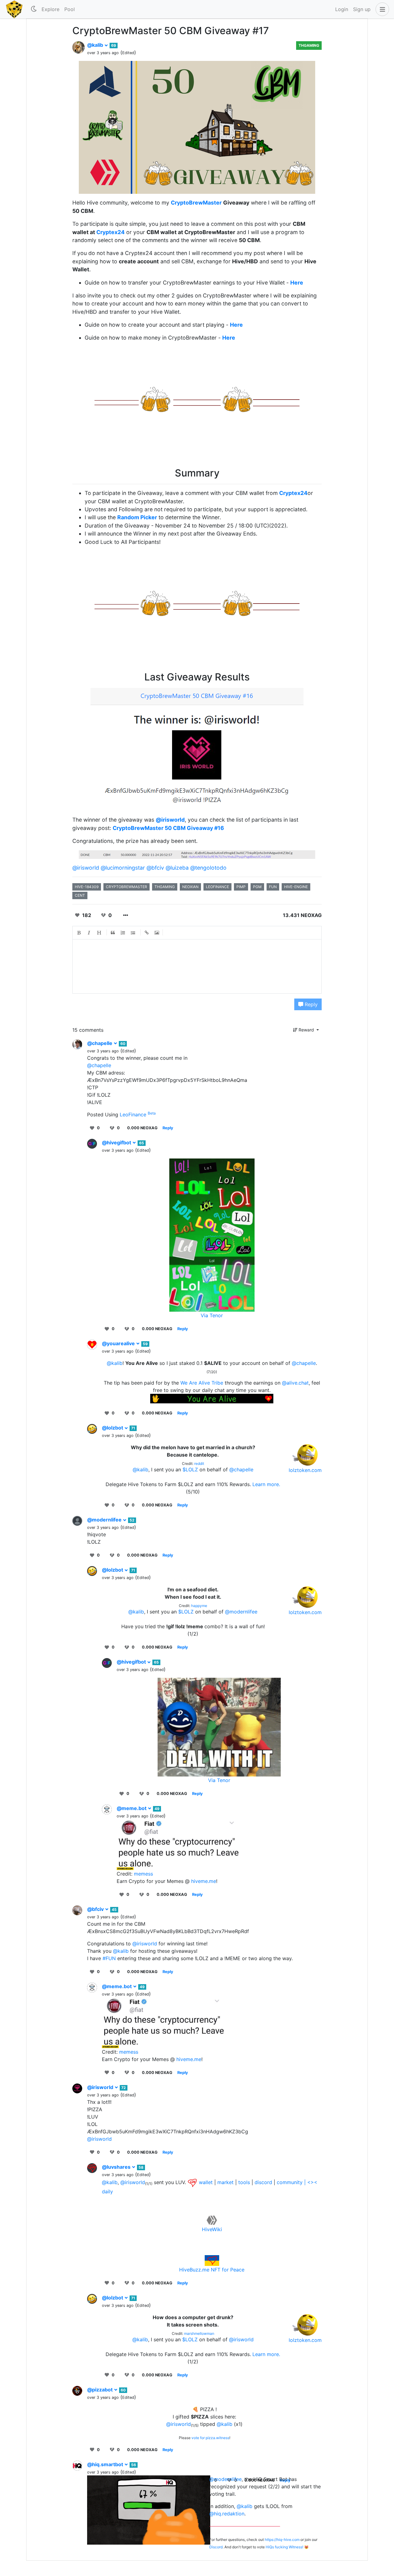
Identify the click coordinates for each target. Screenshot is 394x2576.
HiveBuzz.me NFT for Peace (212, 2270)
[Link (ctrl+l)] (147, 933)
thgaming (165, 887)
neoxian (190, 887)
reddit (199, 1463)
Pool (70, 9)
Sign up (362, 9)
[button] (381, 9)
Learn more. (266, 1484)
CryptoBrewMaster (196, 203)
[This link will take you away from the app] (192, 2182)
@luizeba (177, 868)
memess (143, 1874)
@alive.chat (295, 1383)
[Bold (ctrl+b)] (79, 933)
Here (297, 283)
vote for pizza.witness (210, 2438)
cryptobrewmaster (127, 887)
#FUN (109, 1958)
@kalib (96, 45)
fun (273, 887)
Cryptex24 (111, 232)
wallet (206, 2182)
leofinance (217, 887)
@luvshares (117, 2167)
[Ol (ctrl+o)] (123, 933)
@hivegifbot (117, 1142)
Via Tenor (212, 1315)
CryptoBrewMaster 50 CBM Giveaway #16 (168, 828)
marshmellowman (199, 2333)
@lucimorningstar (123, 868)
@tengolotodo (208, 868)
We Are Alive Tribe (202, 1383)
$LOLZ (190, 1469)
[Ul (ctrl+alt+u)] (133, 933)
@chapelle (100, 1043)
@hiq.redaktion (227, 2514)
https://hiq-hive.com (282, 2540)
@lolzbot (113, 1428)
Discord (216, 2547)
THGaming (309, 45)
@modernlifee (105, 1520)
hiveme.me (204, 1881)
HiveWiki (212, 2229)
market (225, 2182)
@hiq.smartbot (106, 2464)
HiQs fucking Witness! (284, 2547)
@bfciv (155, 868)
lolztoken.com (305, 1470)
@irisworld (170, 820)
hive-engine (296, 887)
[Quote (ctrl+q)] (113, 933)
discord (263, 2182)
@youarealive (119, 1343)
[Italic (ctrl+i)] (89, 933)
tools (244, 2182)
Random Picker (137, 517)
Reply (310, 1004)
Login (342, 9)
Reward (306, 1030)
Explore (50, 9)
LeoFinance (138, 1115)
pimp (241, 887)
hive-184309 (87, 887)
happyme (199, 1606)
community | (292, 2182)
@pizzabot (101, 2390)
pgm (257, 887)
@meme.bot (132, 1808)
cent (80, 895)
